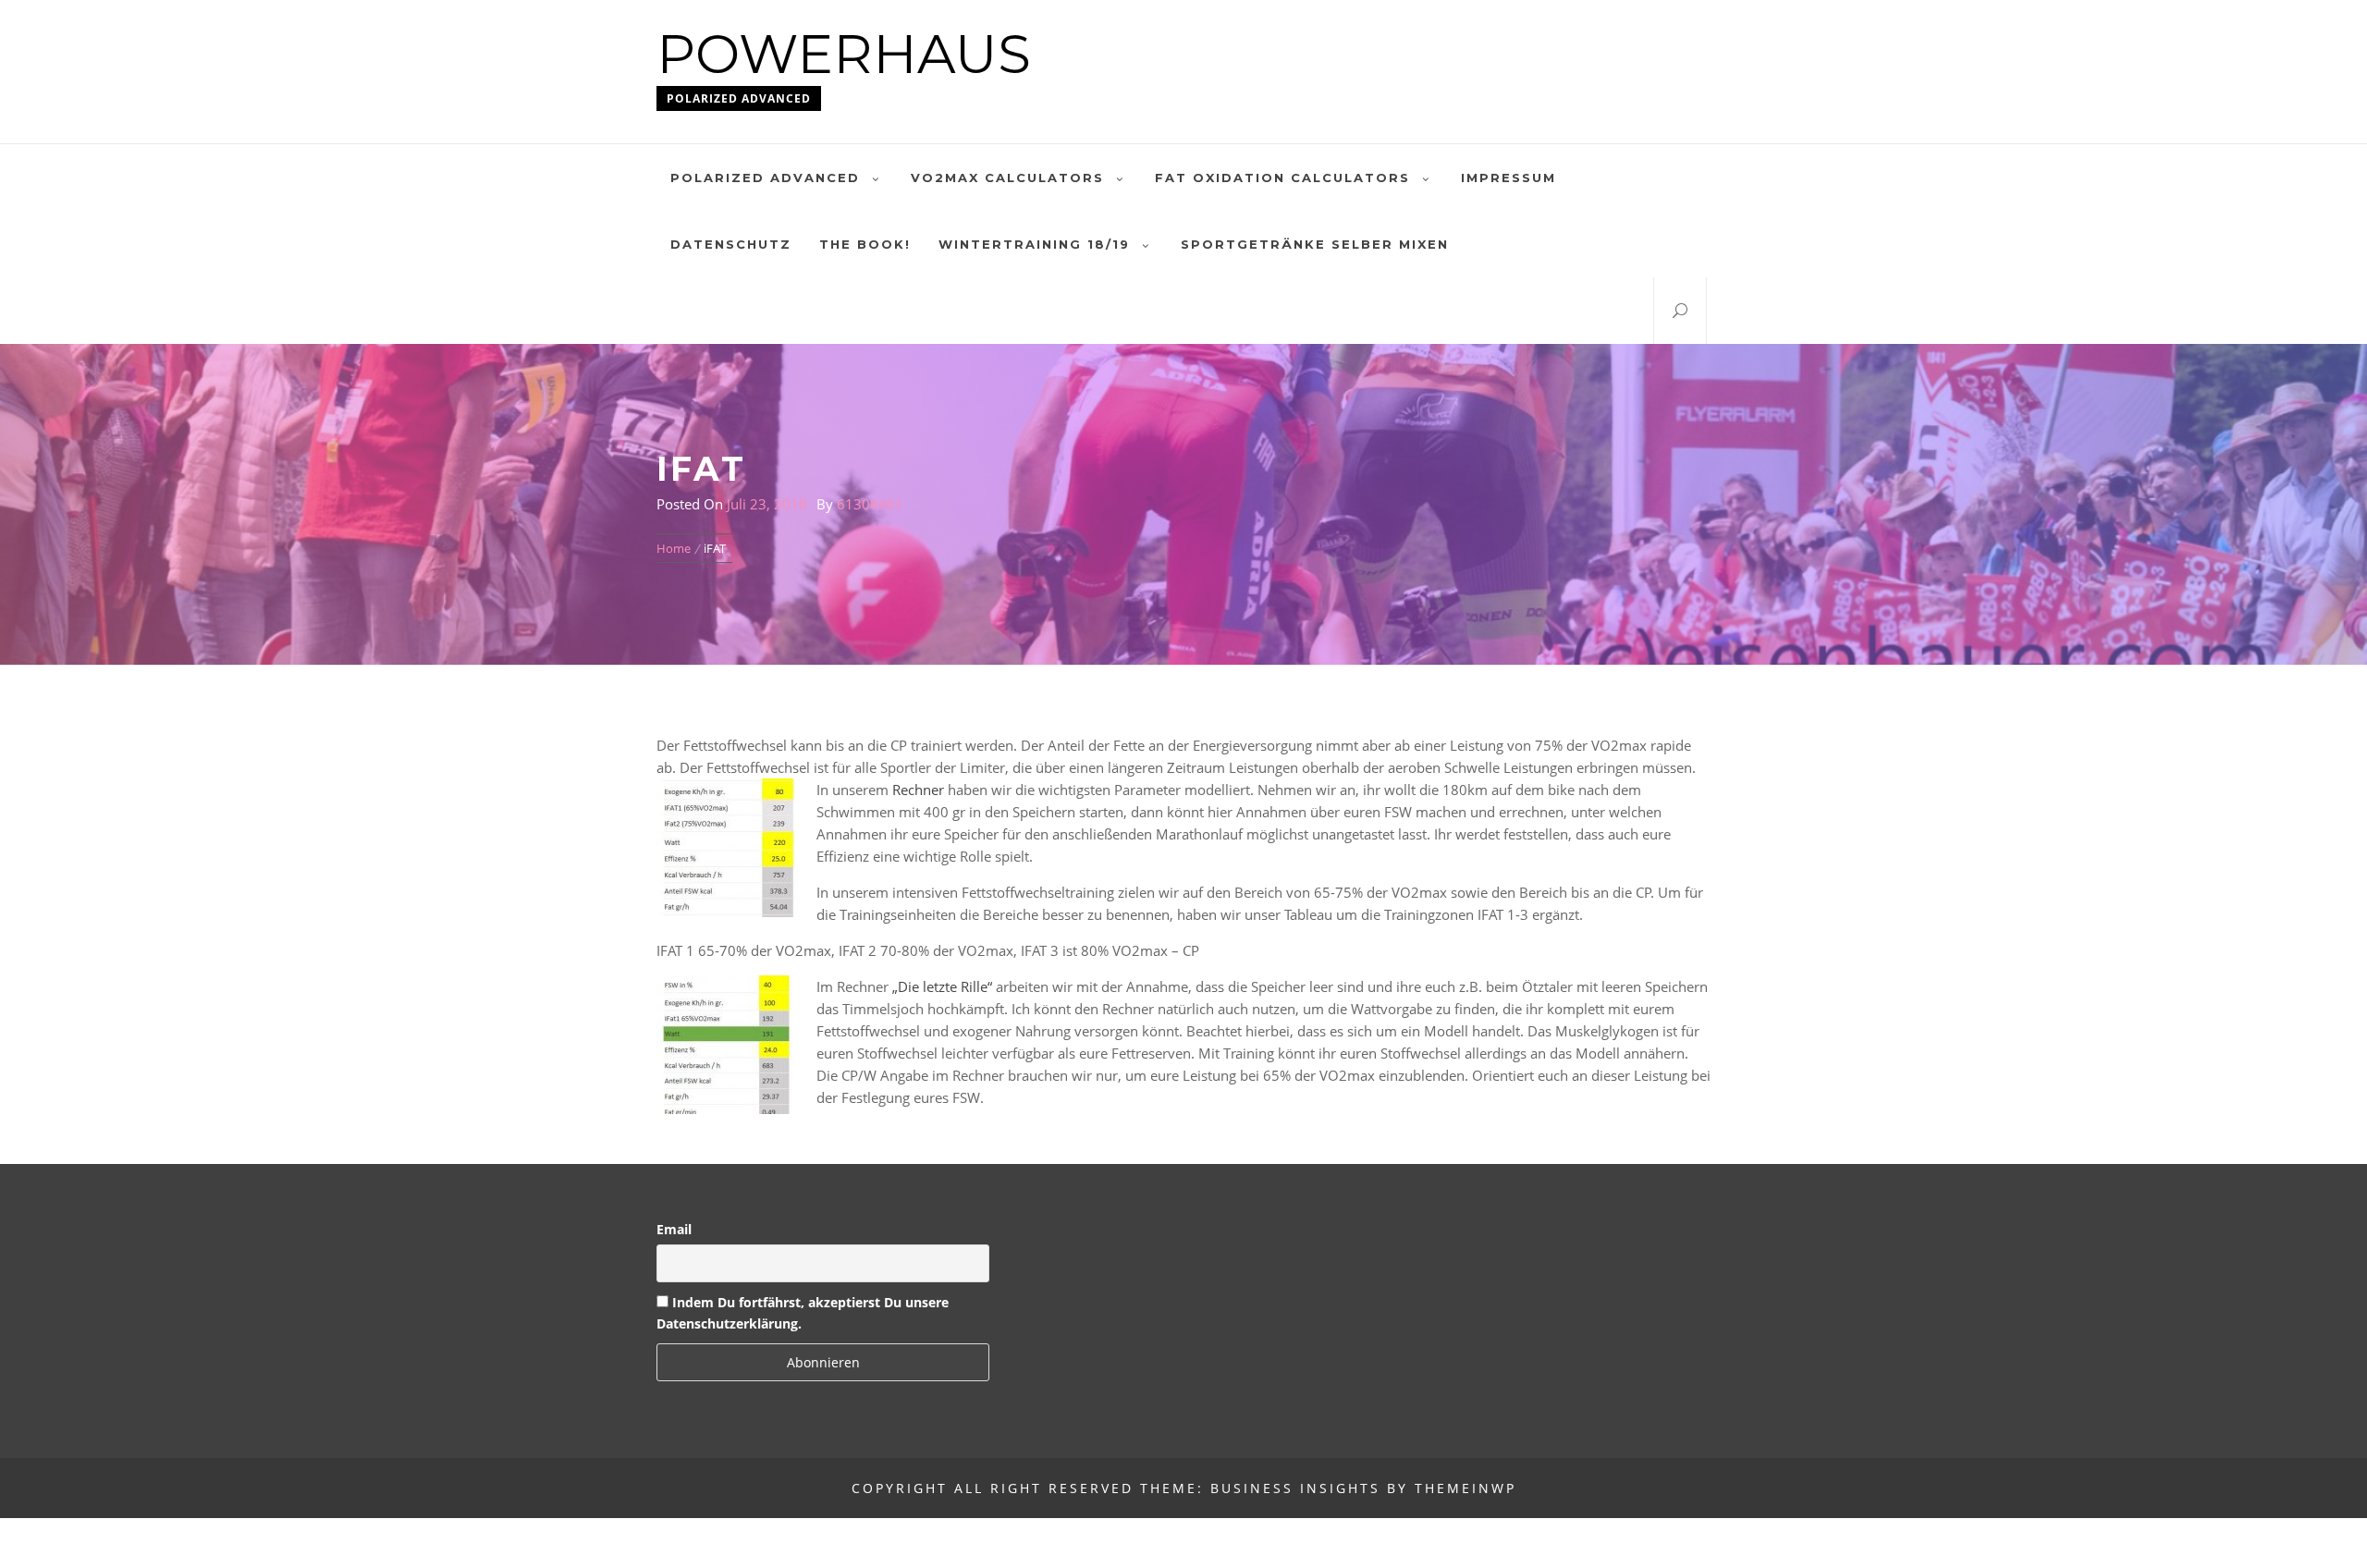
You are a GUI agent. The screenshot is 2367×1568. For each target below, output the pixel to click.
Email (674, 1229)
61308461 (870, 504)
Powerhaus (844, 54)
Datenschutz (731, 244)
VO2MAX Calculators (1007, 178)
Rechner (918, 790)
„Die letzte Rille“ (942, 986)
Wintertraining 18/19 (1034, 244)
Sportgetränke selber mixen (1315, 244)
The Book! (865, 244)
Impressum (1509, 178)
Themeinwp (1466, 1488)
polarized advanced (765, 178)
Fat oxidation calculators (1282, 178)
